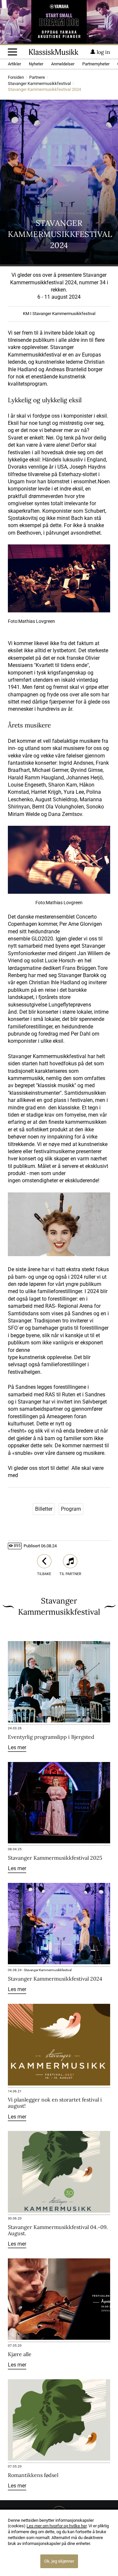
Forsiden (16, 78)
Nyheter (36, 64)
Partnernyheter (96, 64)
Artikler (14, 64)
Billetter (44, 1509)
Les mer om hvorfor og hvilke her (57, 2526)
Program (71, 1509)
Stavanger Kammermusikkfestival (39, 84)
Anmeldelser (63, 64)
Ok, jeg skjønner (59, 2561)
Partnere (37, 78)
